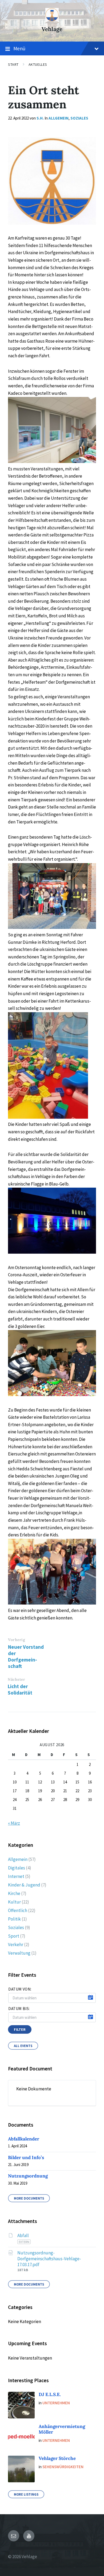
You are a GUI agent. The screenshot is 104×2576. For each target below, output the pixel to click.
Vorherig (17, 1640)
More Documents (29, 2198)
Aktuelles (38, 64)
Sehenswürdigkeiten (63, 2467)
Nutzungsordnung (28, 2176)
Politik (14, 1919)
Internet (16, 1876)
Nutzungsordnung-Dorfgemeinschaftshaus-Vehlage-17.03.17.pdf (49, 2259)
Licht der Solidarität (20, 1689)
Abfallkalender (24, 2139)
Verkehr (16, 1945)
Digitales (17, 1868)
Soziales (79, 118)
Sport (14, 1936)
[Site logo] (52, 20)
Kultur (14, 1902)
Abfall (23, 2235)
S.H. (40, 118)
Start (13, 64)
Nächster (16, 1679)
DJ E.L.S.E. (50, 2394)
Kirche (14, 1893)
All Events (23, 2046)
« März (14, 1823)
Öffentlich (18, 1910)
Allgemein (59, 118)
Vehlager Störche (57, 2458)
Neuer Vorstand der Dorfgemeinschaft (26, 1656)
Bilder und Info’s (26, 2157)
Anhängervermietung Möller (62, 2429)
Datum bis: (19, 2009)
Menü (19, 48)
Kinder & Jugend (24, 1885)
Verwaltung (19, 1953)
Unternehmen (56, 2403)
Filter (20, 2029)
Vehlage (52, 29)
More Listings (26, 2494)
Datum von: (20, 1989)
